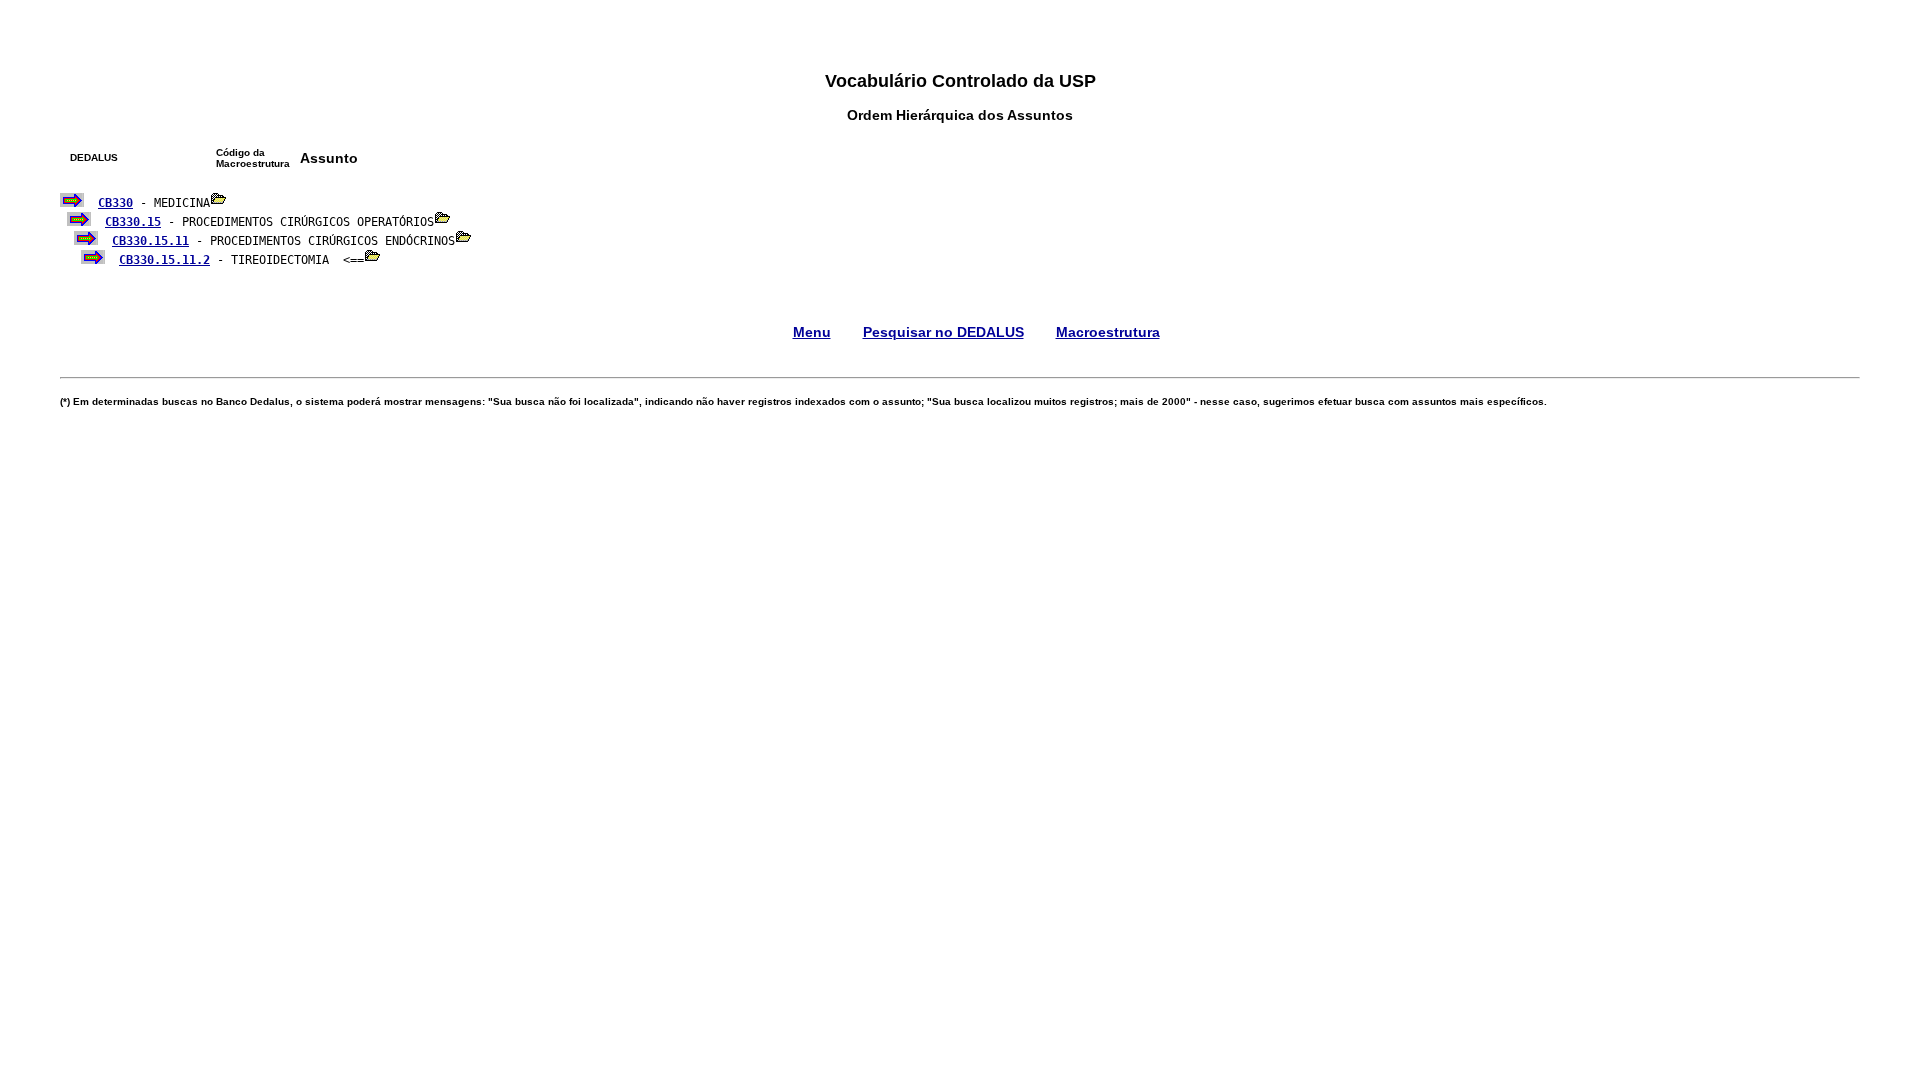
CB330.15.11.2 (164, 260)
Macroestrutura (1108, 332)
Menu (812, 332)
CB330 (115, 203)
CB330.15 (133, 222)
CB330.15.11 (150, 241)
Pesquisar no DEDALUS (943, 332)
